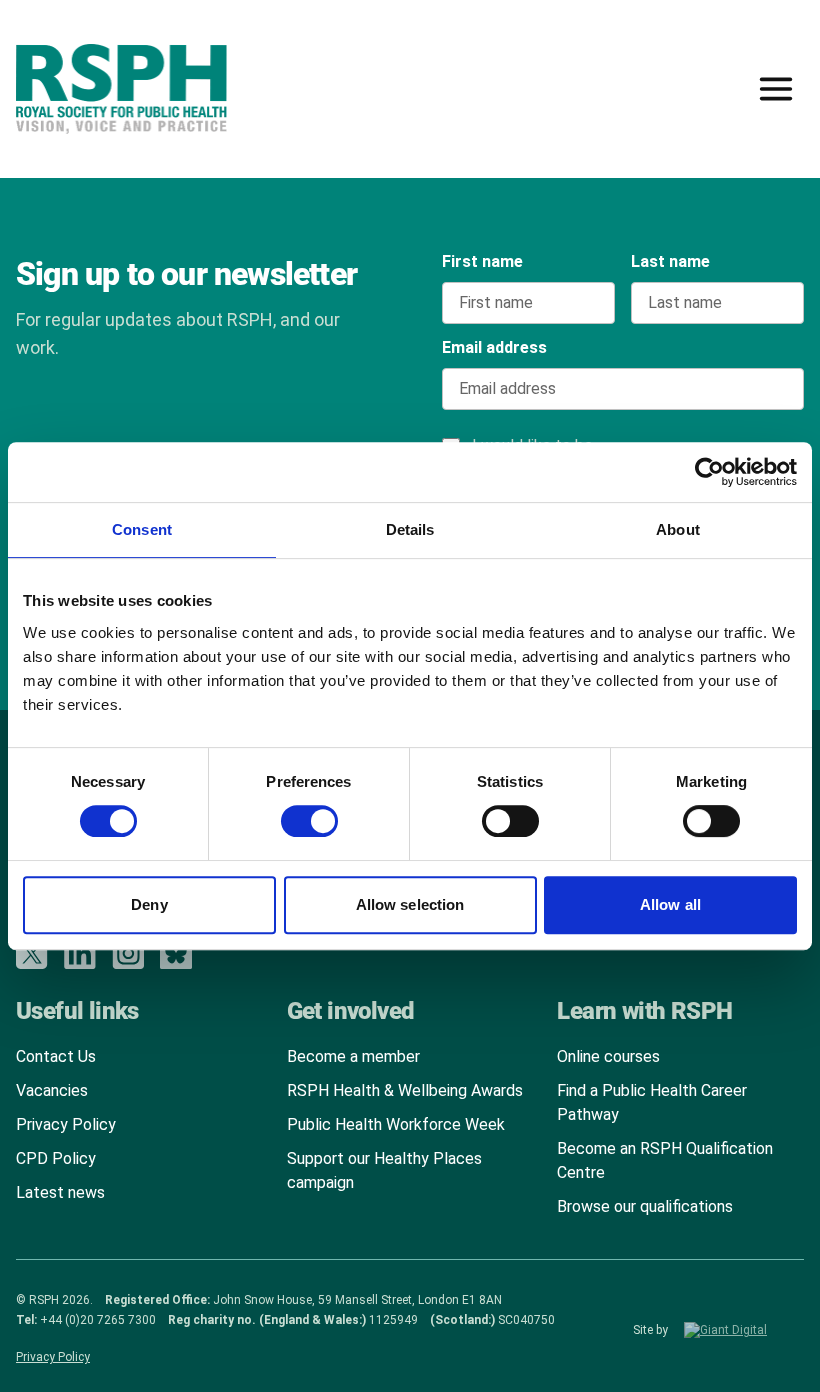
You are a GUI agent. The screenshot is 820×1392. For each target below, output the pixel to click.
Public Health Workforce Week (396, 1124)
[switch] (290, 814)
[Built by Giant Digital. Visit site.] (744, 1330)
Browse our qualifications (645, 1206)
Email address (494, 347)
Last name (670, 261)
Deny (149, 904)
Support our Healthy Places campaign (384, 1170)
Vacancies (52, 1090)
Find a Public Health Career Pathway (652, 1102)
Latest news (60, 1192)
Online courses (608, 1056)
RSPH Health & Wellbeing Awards (405, 1090)
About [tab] (678, 529)
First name (482, 261)
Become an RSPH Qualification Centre (665, 1160)
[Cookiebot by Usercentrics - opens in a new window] (709, 472)
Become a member (353, 1056)
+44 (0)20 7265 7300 (98, 1320)
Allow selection (410, 904)
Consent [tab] (142, 529)
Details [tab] (410, 529)
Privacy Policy (66, 1124)
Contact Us (56, 1056)
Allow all (670, 904)
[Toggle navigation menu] (776, 89)
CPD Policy (56, 1158)
